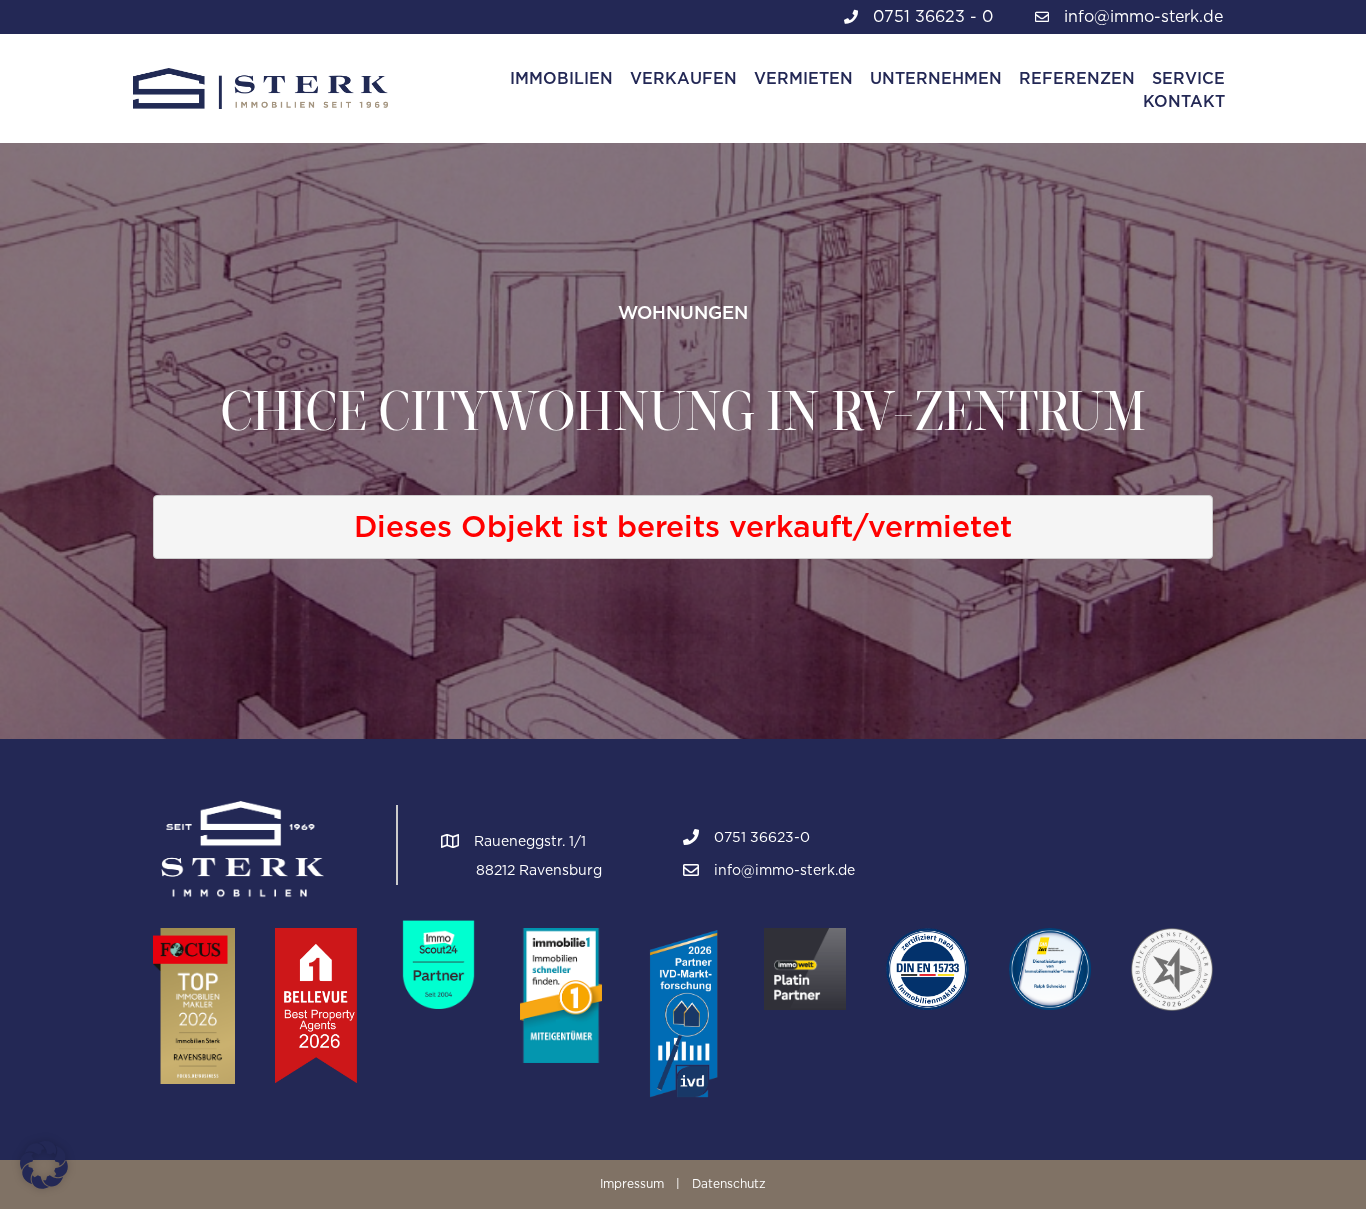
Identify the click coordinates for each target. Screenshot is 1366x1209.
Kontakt (1184, 101)
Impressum (632, 1183)
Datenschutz (729, 1183)
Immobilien (561, 78)
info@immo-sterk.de (1143, 16)
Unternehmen (936, 78)
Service (1188, 78)
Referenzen (1077, 78)
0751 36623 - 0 (933, 16)
